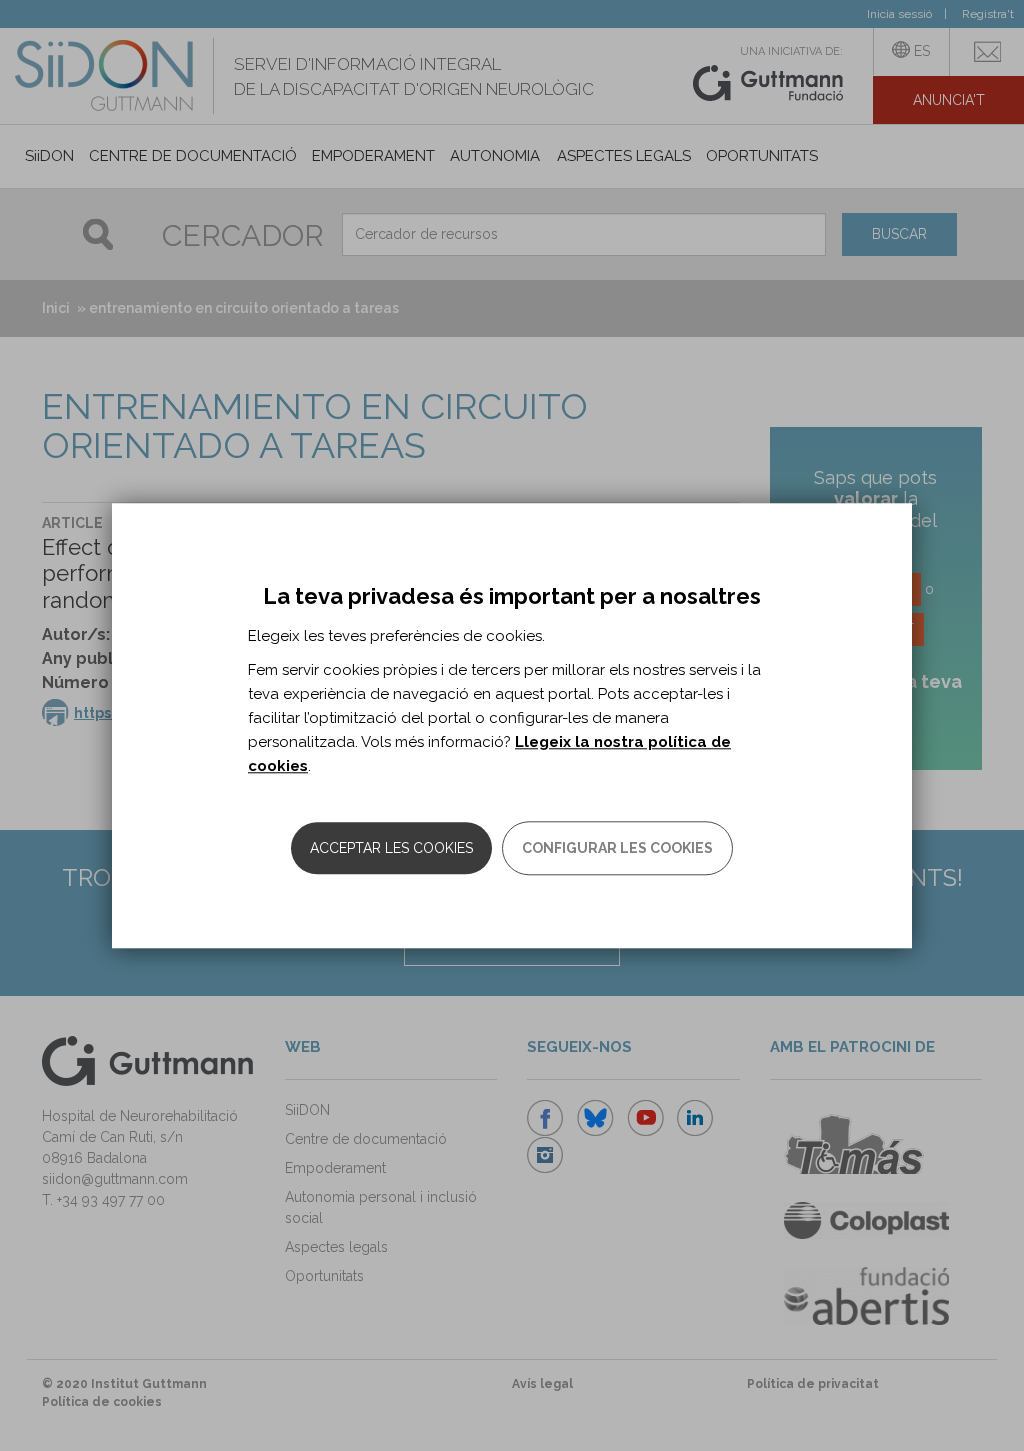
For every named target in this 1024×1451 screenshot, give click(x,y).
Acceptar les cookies (391, 848)
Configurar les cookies (617, 848)
